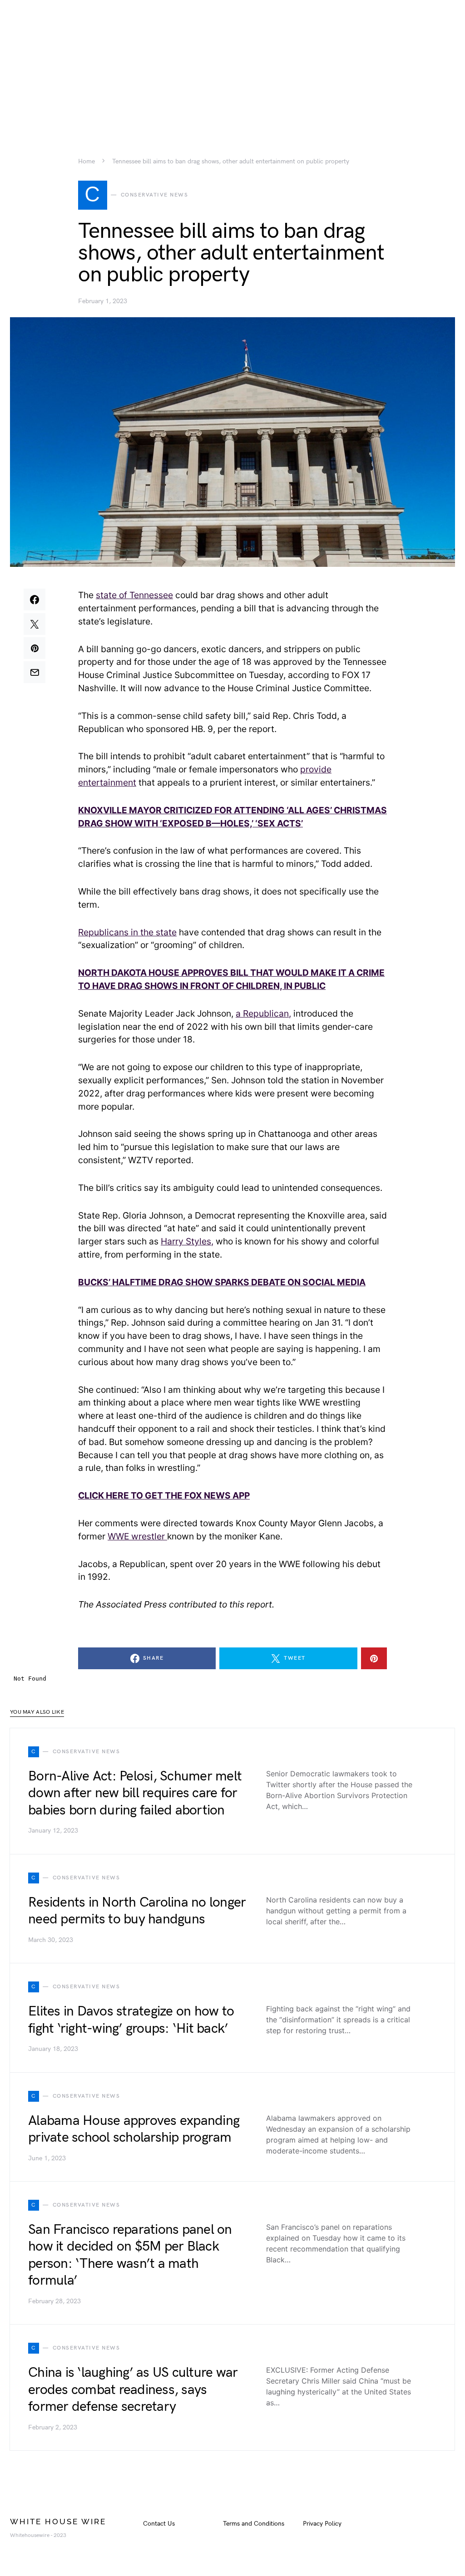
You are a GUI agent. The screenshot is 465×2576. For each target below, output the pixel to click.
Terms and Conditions (254, 2524)
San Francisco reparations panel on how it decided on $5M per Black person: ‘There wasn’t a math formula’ (130, 2255)
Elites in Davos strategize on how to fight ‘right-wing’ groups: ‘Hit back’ (131, 2020)
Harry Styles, (187, 1241)
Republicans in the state (127, 932)
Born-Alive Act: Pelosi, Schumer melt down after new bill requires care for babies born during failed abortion (135, 1793)
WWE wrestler (137, 1536)
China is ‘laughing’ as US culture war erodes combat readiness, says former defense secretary (133, 2390)
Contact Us (159, 2524)
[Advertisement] (232, 64)
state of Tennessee (134, 595)
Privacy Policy (322, 2524)
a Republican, (263, 1013)
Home (87, 162)
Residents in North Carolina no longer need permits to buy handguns (137, 1911)
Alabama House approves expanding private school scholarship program (134, 2129)
